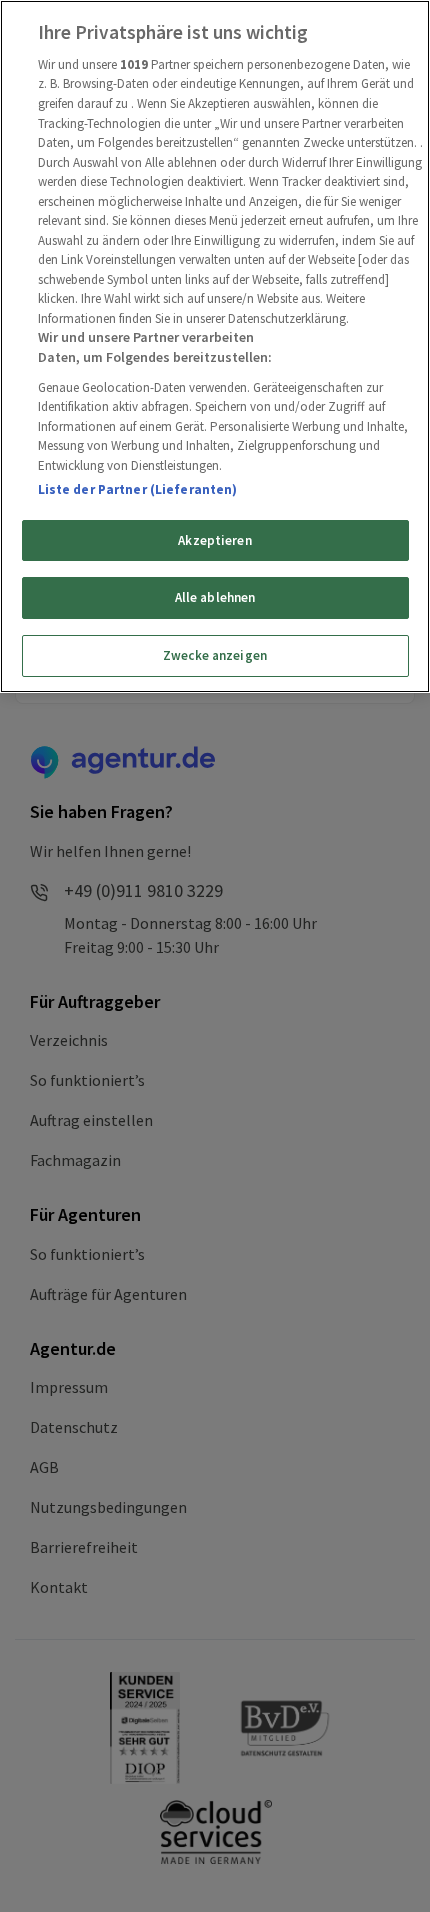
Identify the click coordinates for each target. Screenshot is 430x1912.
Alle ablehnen (215, 597)
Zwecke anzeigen (215, 655)
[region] (215, 346)
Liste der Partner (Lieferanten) (138, 489)
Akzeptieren (214, 540)
